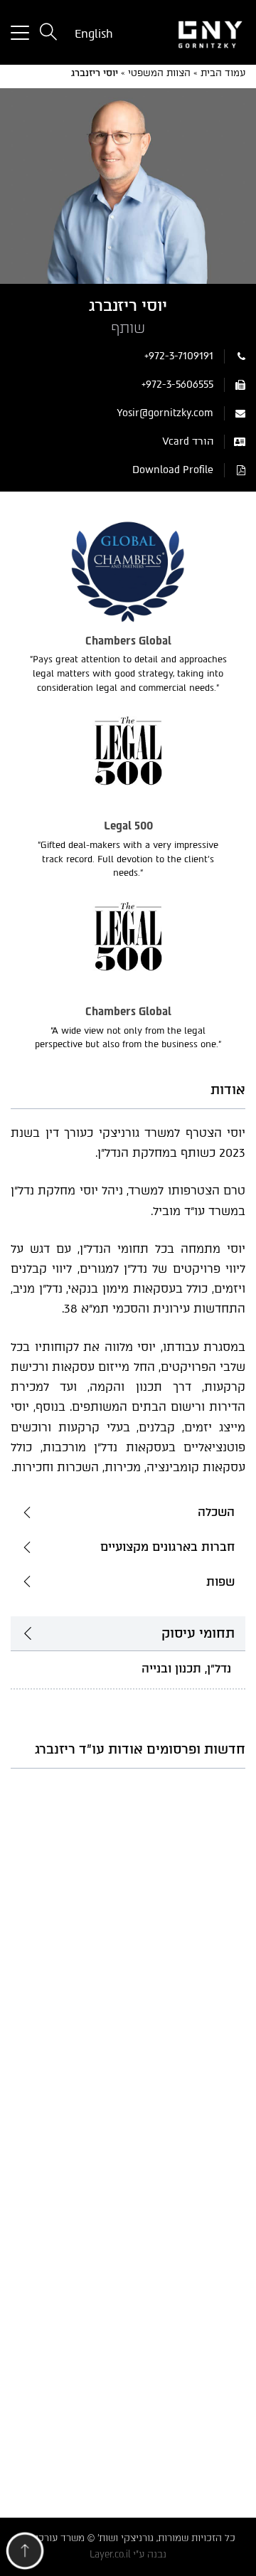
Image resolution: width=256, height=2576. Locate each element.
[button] (25, 2554)
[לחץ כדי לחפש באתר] (48, 33)
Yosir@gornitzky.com (165, 413)
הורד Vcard (188, 441)
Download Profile (173, 470)
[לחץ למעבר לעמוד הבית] (192, 33)
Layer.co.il (110, 2554)
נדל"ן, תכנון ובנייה (186, 1669)
